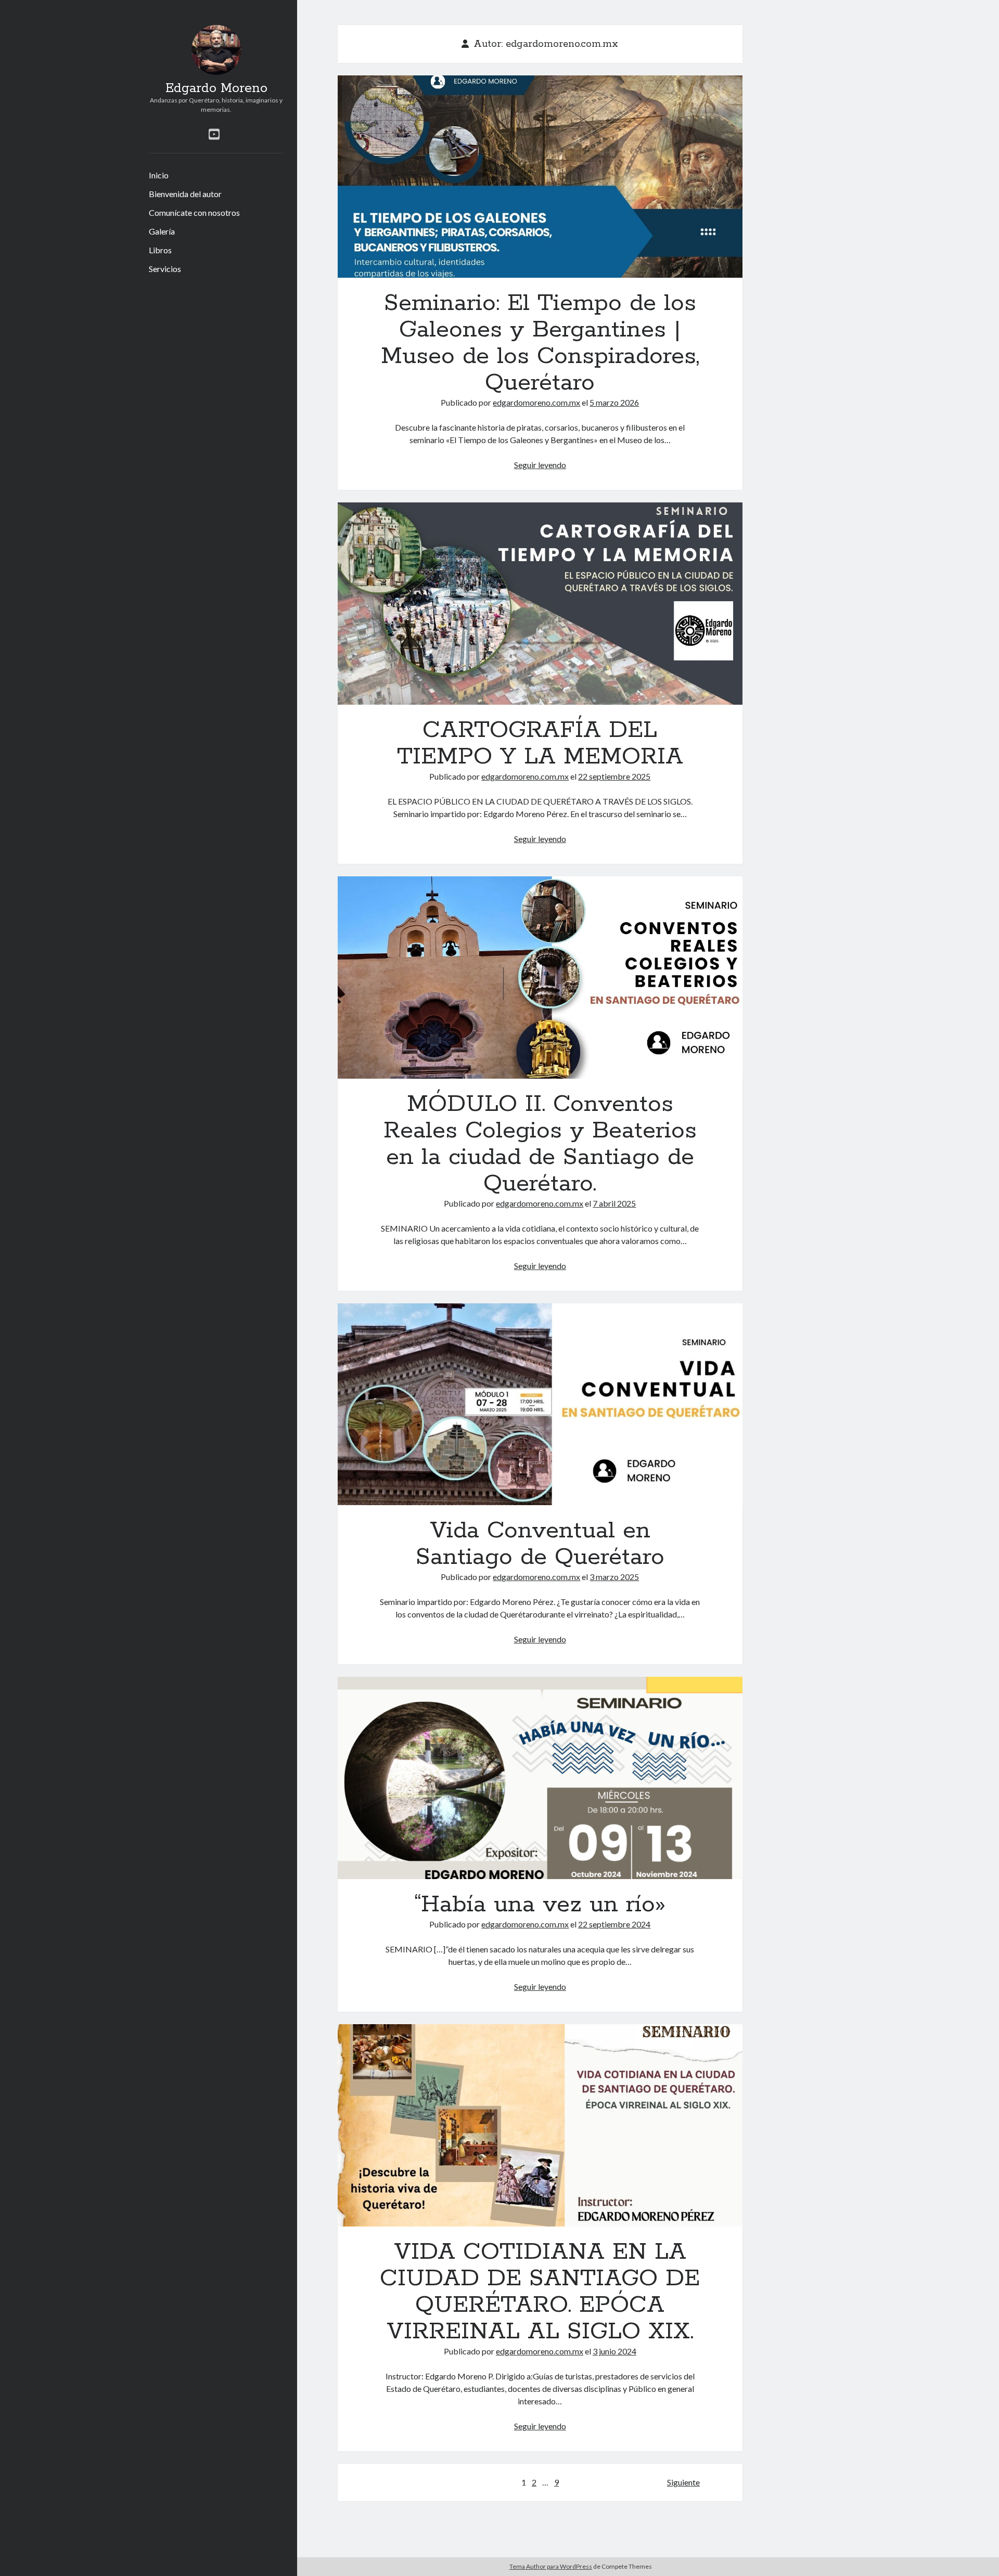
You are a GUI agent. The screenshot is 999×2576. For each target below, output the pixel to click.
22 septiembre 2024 (614, 1924)
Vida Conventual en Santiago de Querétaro (540, 1404)
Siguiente (683, 2482)
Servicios (165, 269)
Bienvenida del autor (185, 194)
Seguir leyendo (540, 465)
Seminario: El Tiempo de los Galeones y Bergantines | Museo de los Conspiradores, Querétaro (540, 177)
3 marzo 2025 (614, 1577)
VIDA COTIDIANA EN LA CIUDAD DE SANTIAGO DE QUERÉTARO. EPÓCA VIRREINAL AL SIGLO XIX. (540, 2125)
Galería (162, 231)
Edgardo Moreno (216, 88)
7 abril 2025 (614, 1203)
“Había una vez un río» (540, 1778)
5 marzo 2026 (614, 402)
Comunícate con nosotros (194, 212)
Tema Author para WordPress (551, 2566)
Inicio (159, 175)
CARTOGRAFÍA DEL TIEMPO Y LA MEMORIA (540, 604)
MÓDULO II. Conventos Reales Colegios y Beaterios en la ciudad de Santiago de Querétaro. (540, 978)
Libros (160, 250)
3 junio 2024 (614, 2351)
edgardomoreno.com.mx (536, 402)
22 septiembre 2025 (614, 776)
